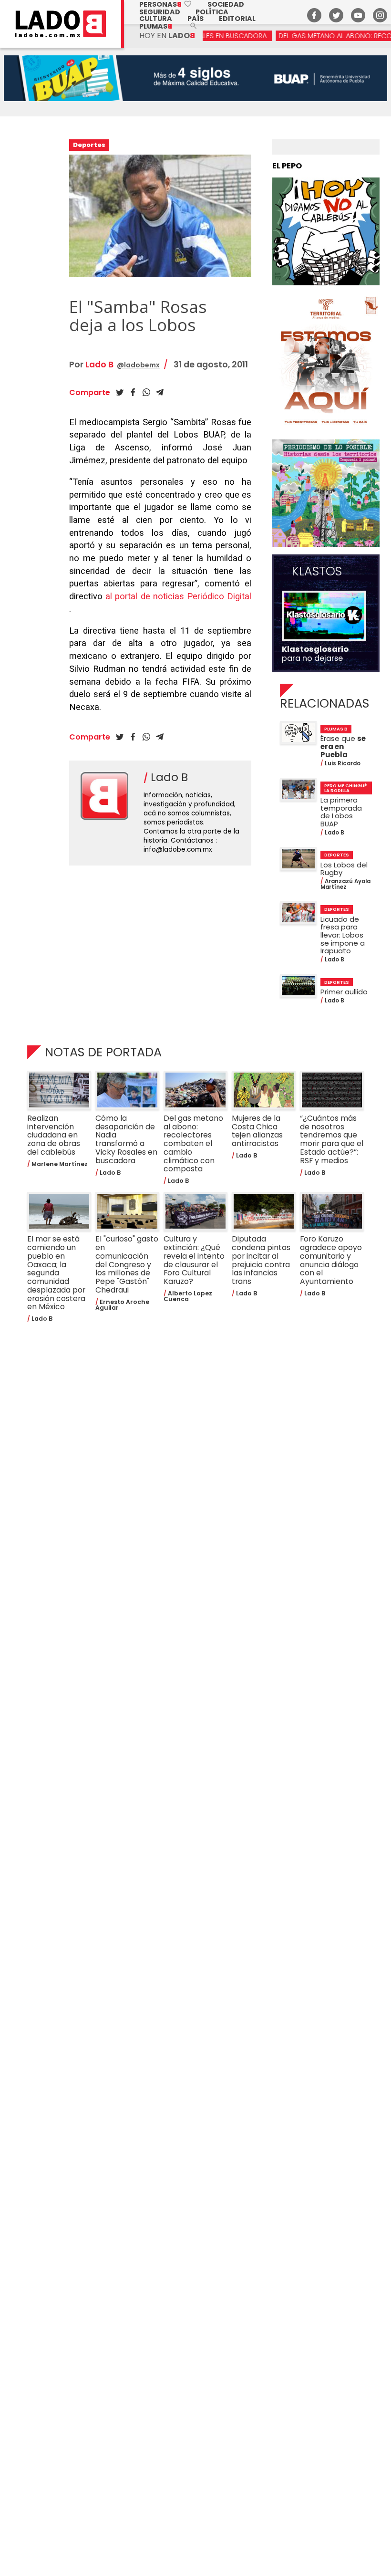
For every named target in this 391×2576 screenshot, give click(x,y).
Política (212, 12)
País (195, 19)
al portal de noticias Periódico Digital (178, 596)
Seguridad (160, 12)
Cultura (156, 19)
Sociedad (226, 4)
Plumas (156, 26)
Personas (166, 4)
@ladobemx (138, 365)
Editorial (237, 19)
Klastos (317, 572)
